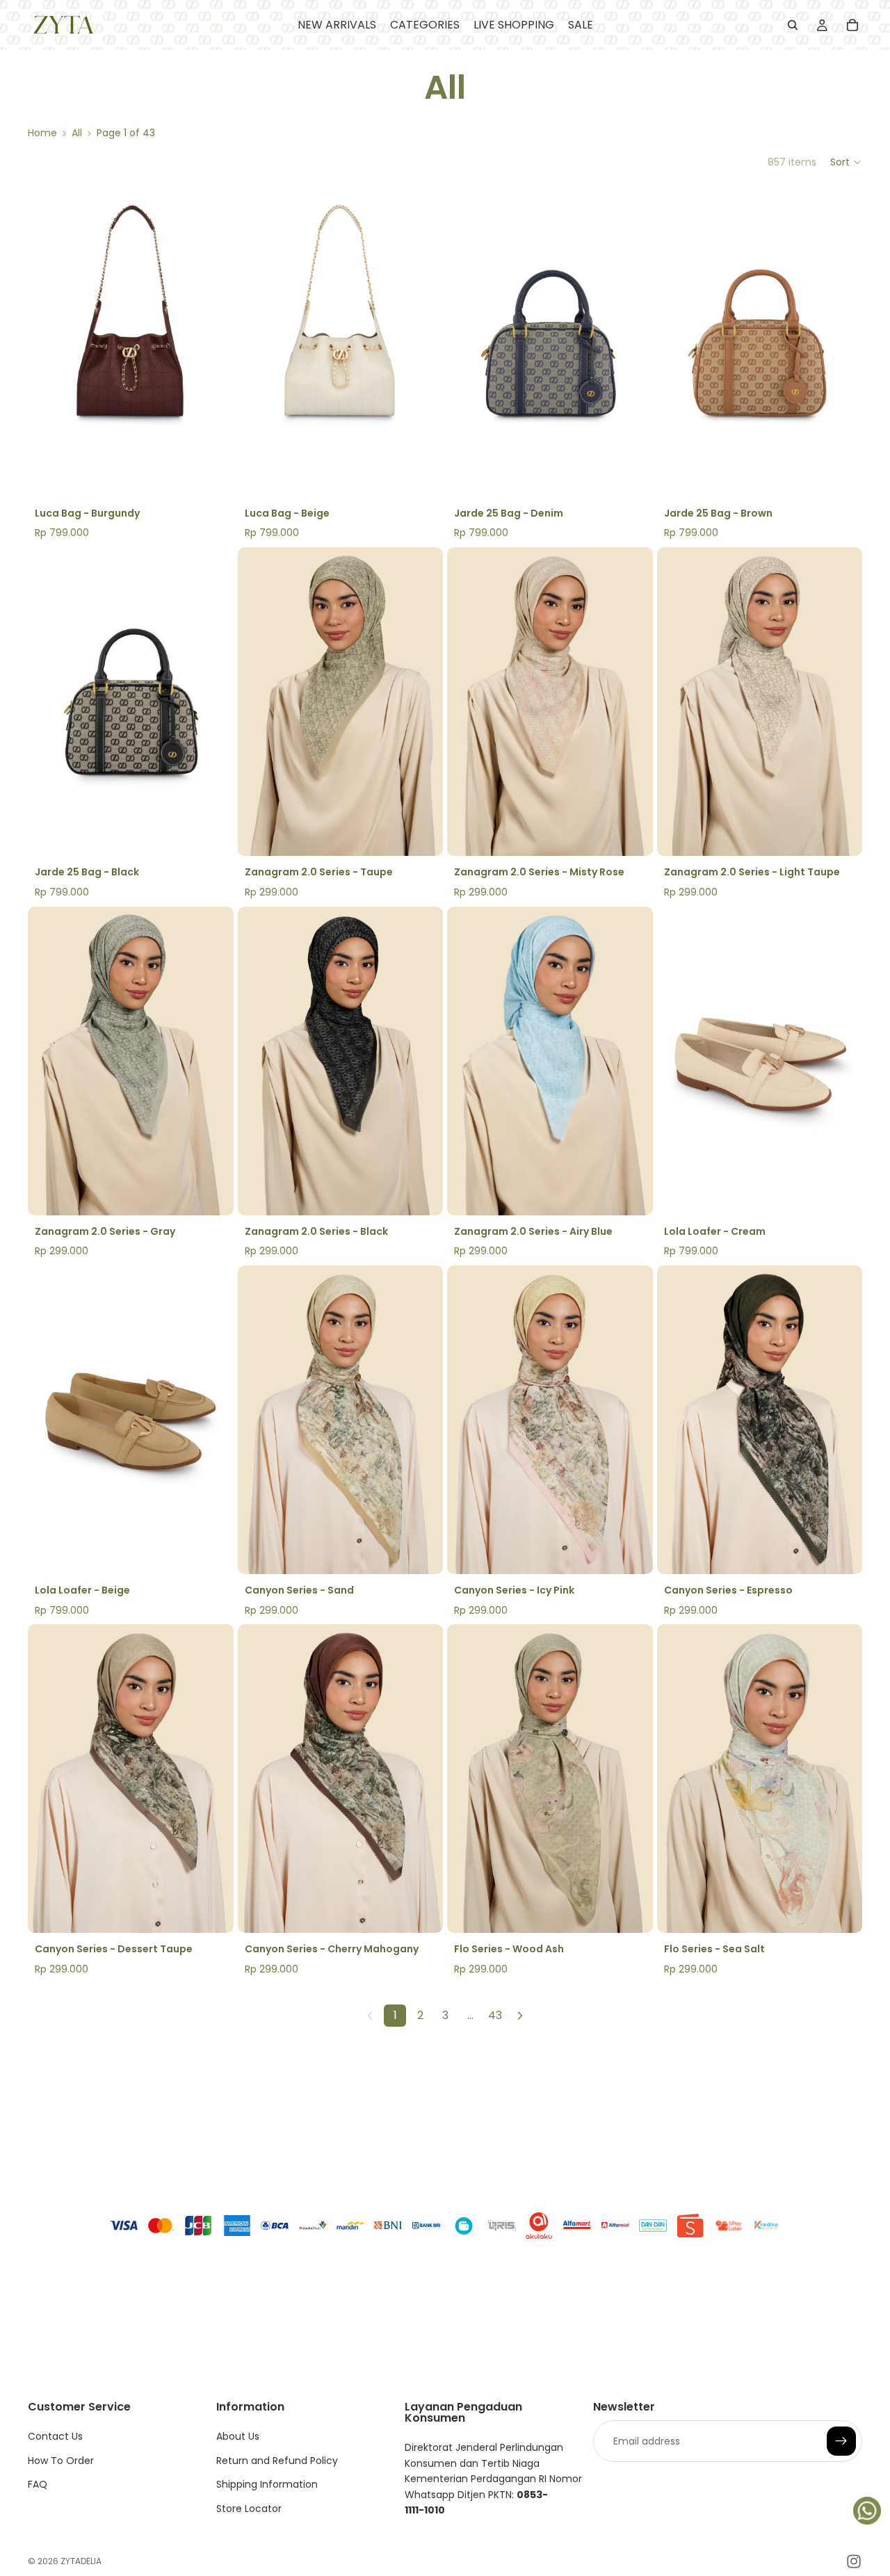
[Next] (520, 2016)
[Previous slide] (49, 343)
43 (495, 2015)
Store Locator (249, 2509)
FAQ (38, 2484)
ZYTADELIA (81, 2561)
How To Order (61, 2461)
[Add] (212, 476)
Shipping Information (267, 2484)
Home (42, 133)
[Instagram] (854, 2561)
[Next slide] (213, 343)
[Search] (793, 25)
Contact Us (55, 2437)
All (77, 133)
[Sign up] (841, 2442)
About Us (238, 2437)
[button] (846, 162)
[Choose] (841, 1194)
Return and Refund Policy (277, 2461)
